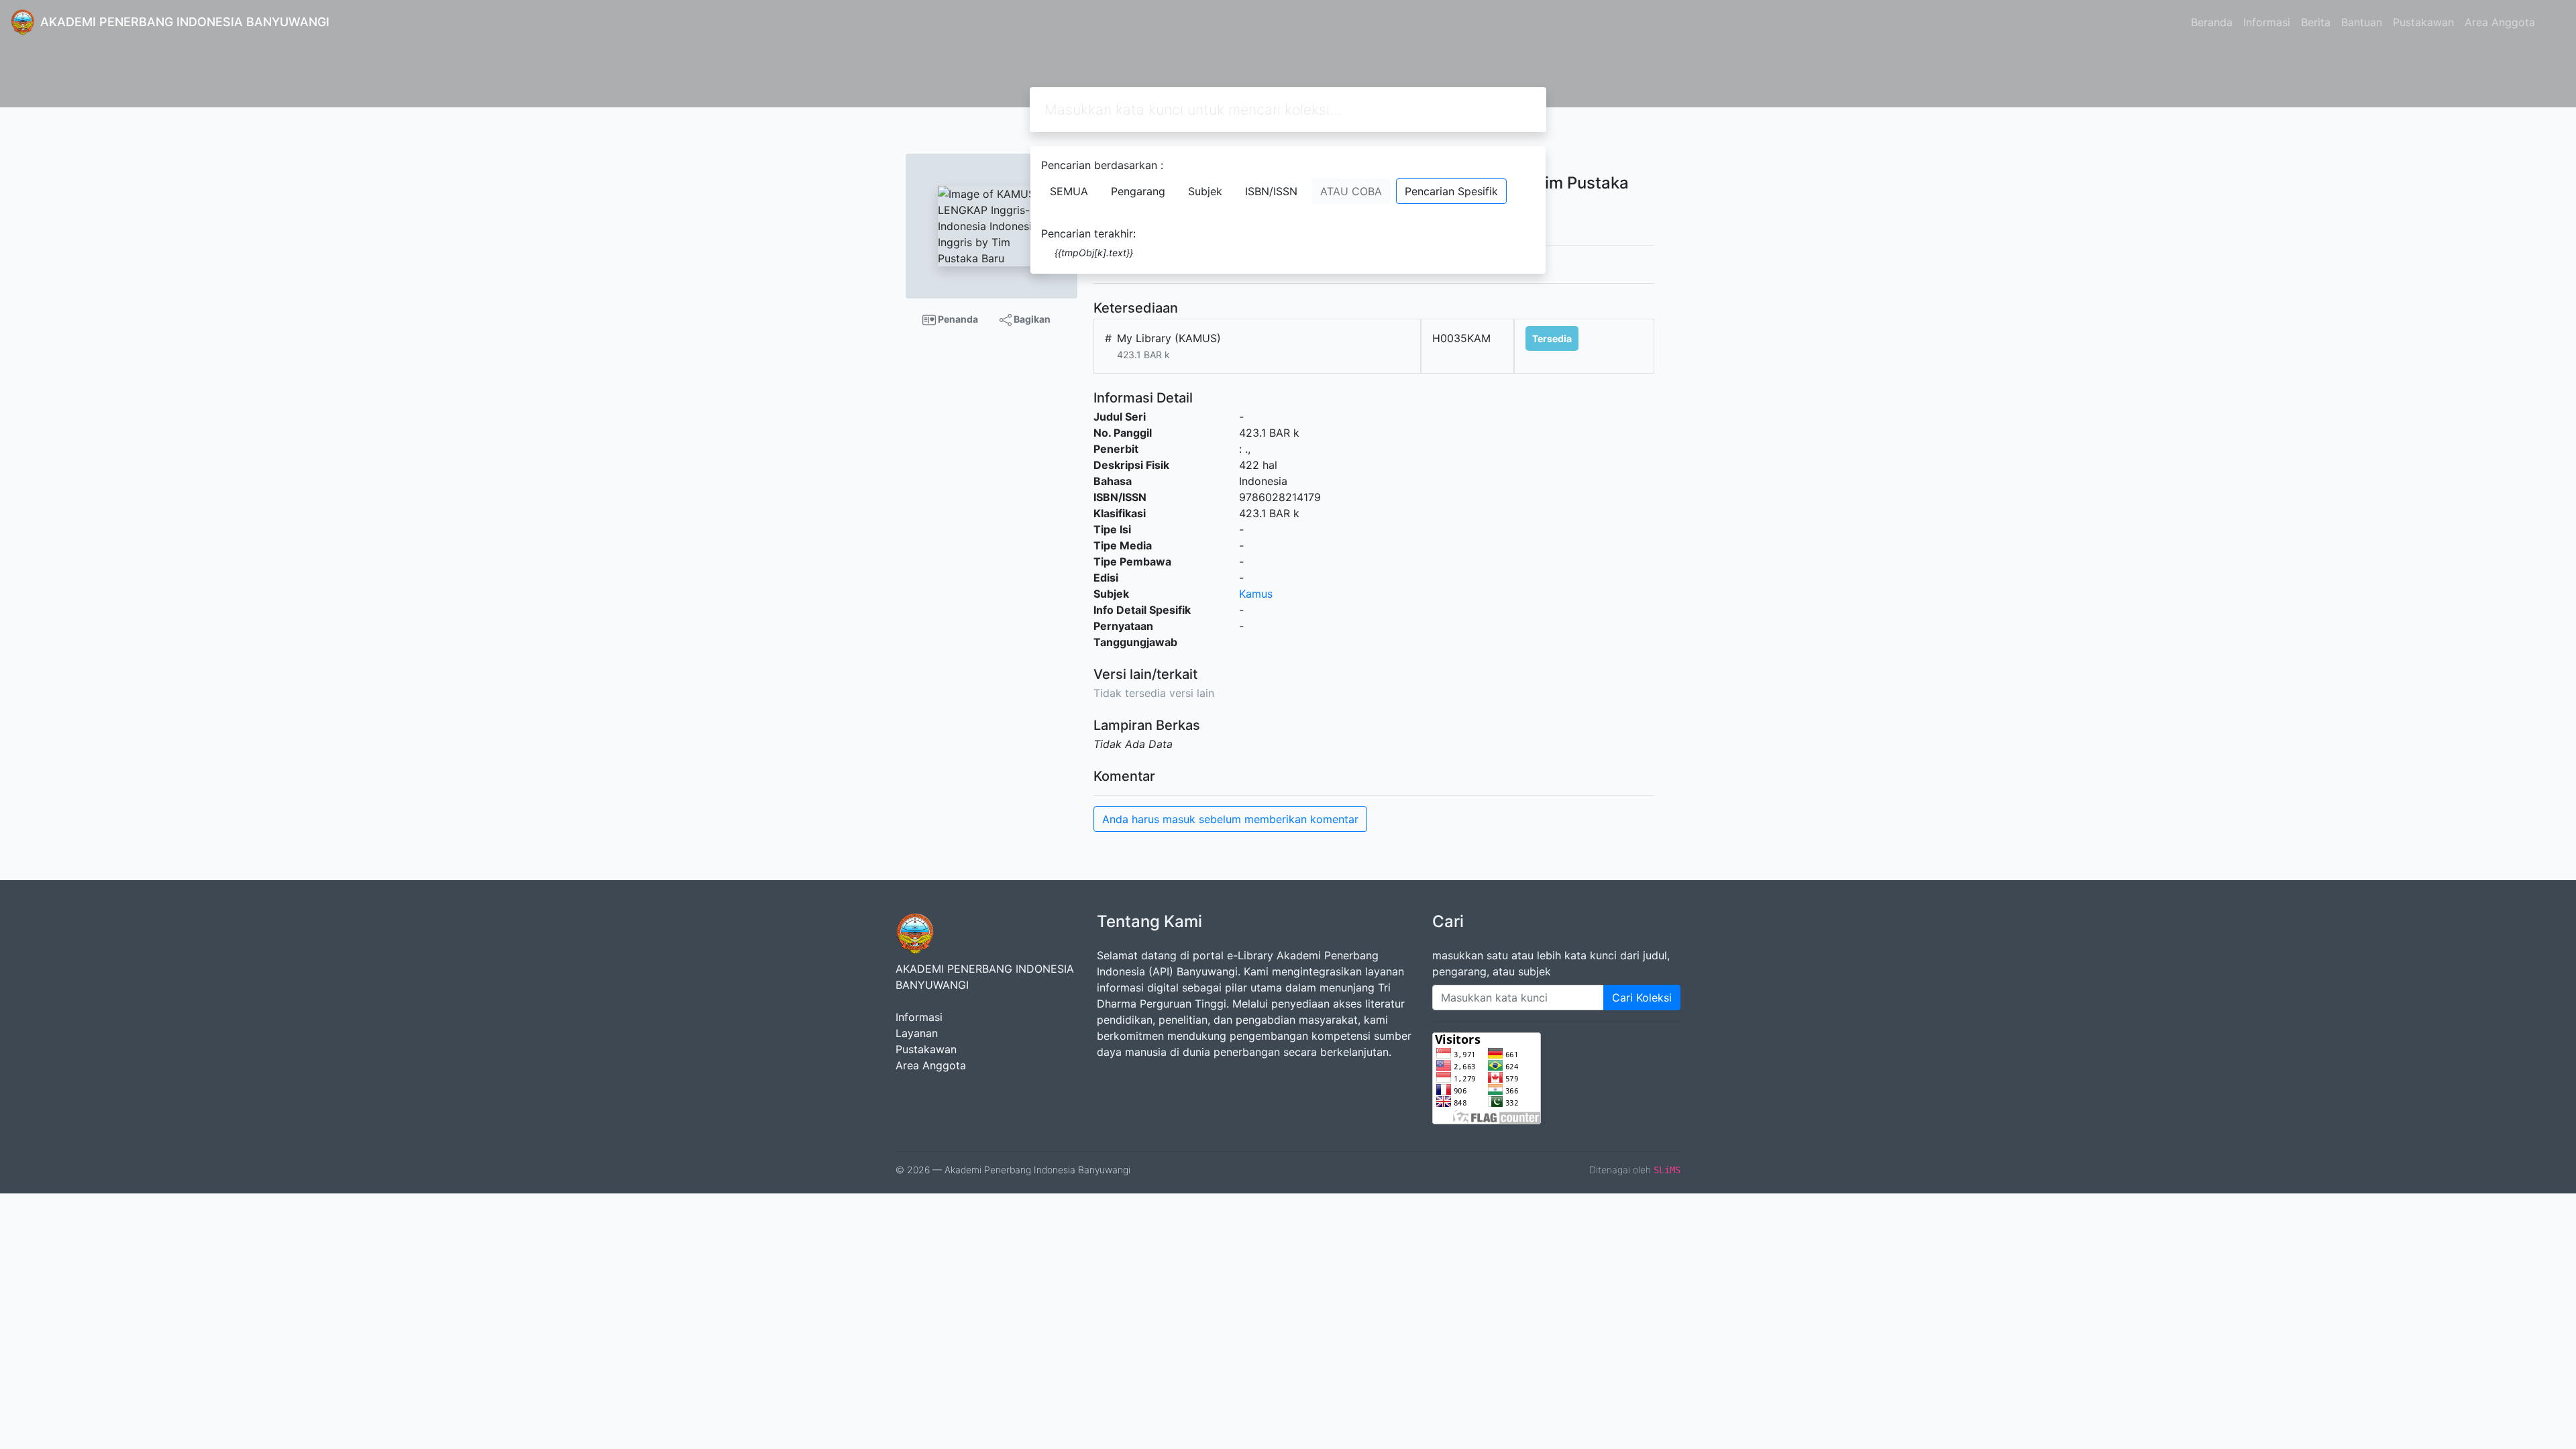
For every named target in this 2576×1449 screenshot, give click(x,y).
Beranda (2212, 22)
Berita (2316, 22)
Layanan (917, 1033)
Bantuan (2362, 22)
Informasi (2267, 22)
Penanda (957, 319)
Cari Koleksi (1642, 998)
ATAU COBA (1351, 191)
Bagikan (1031, 319)
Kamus (1256, 594)
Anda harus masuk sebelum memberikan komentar (1230, 819)
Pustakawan (2423, 22)
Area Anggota (2500, 22)
